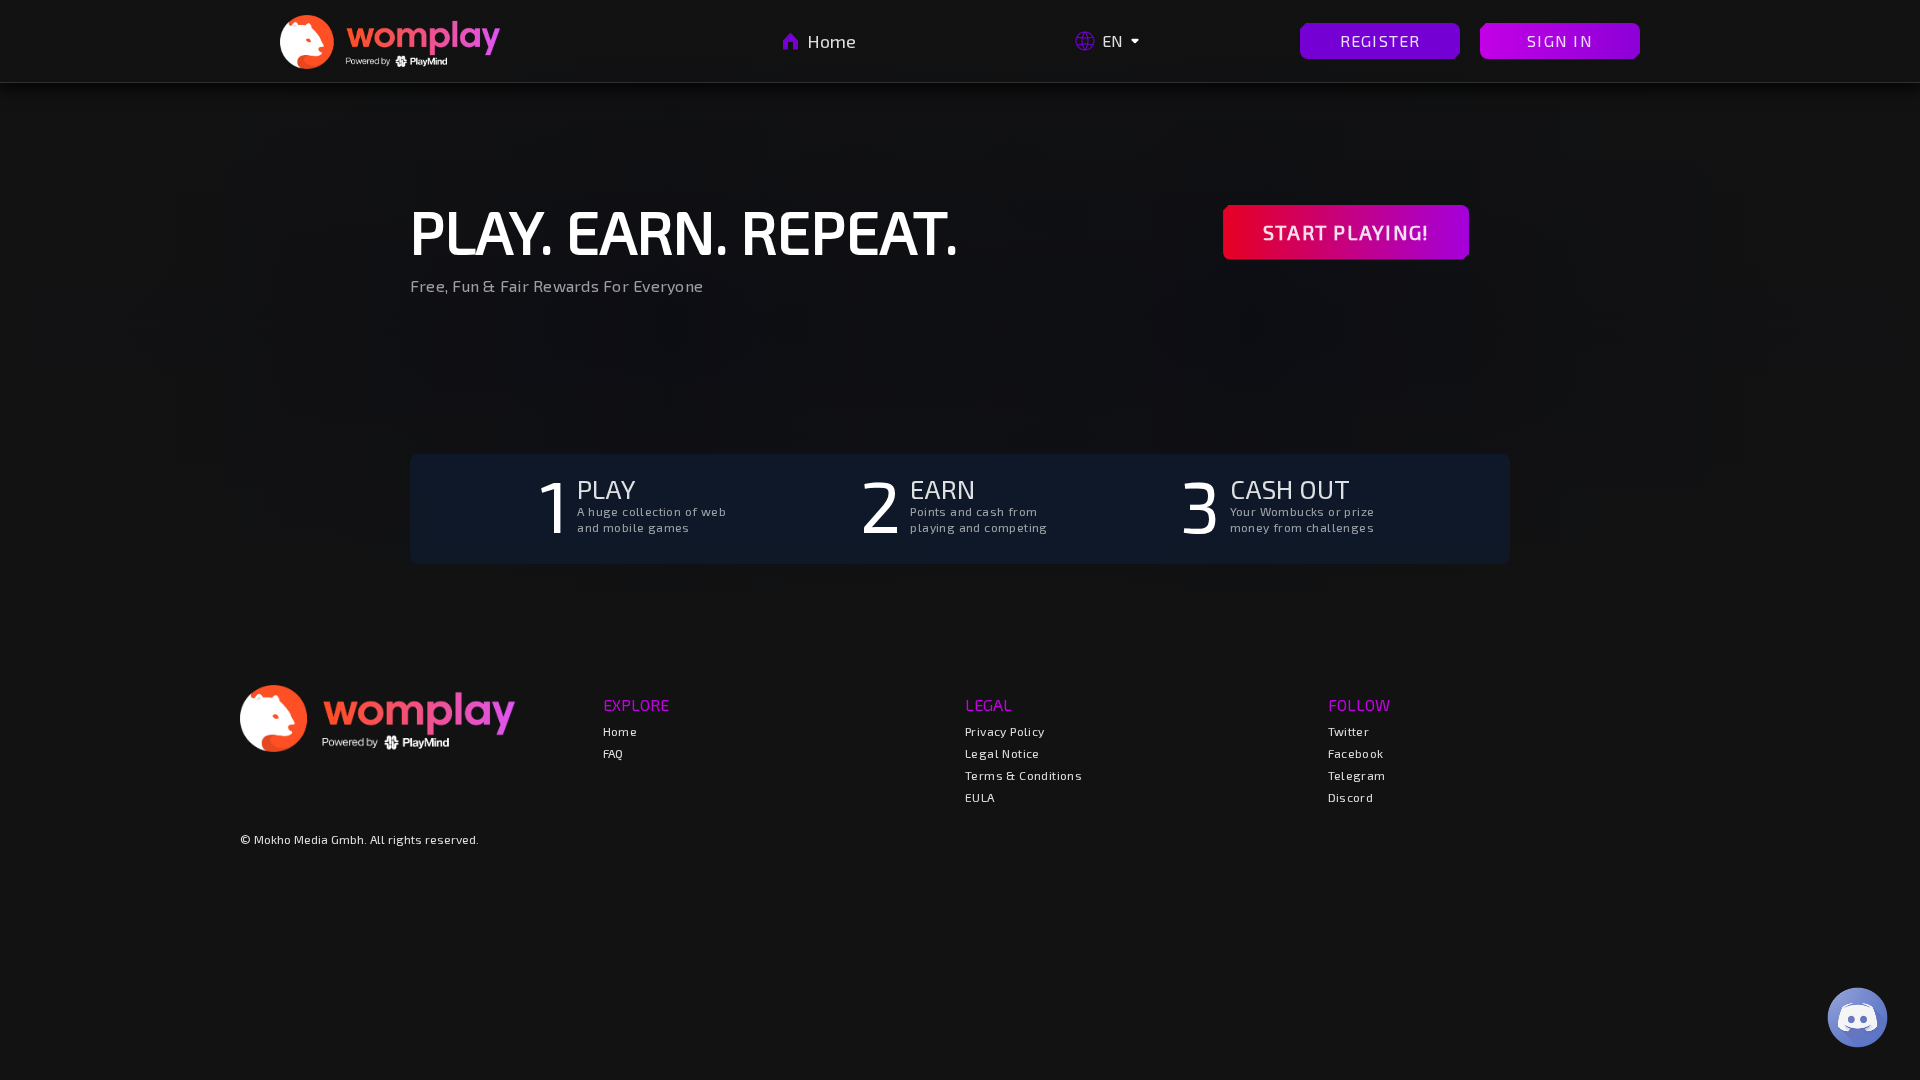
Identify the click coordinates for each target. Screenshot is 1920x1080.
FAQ (613, 753)
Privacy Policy (1005, 731)
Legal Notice (1002, 753)
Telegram (1357, 775)
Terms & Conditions (1023, 775)
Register (1380, 40)
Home (831, 41)
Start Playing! (1346, 232)
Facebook (1356, 753)
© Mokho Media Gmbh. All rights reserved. (359, 839)
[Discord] (1857, 1017)
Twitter (1349, 731)
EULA (980, 797)
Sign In (1560, 40)
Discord (1351, 797)
